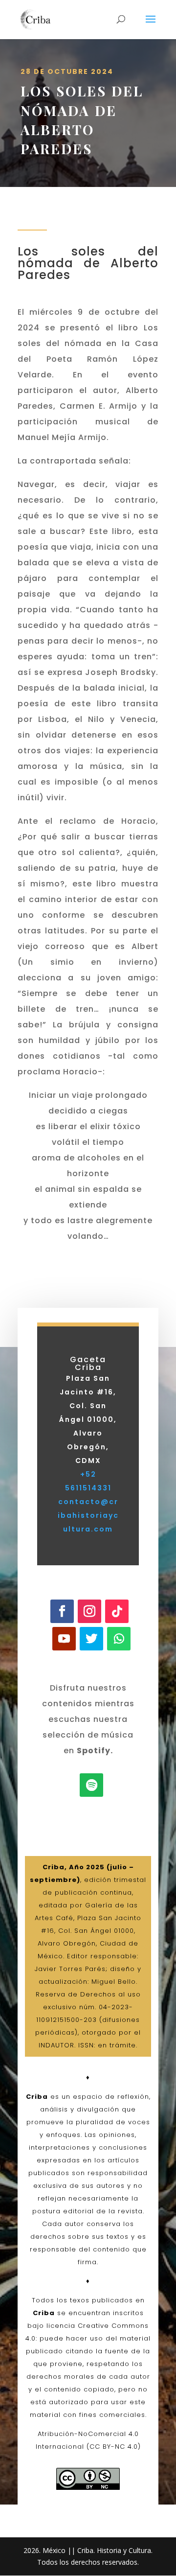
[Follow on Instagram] (89, 1611)
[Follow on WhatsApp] (119, 1639)
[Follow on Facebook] (62, 1611)
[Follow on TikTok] (117, 1611)
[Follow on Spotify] (91, 1785)
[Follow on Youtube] (64, 1639)
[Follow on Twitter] (91, 1639)
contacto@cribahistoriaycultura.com (88, 1515)
